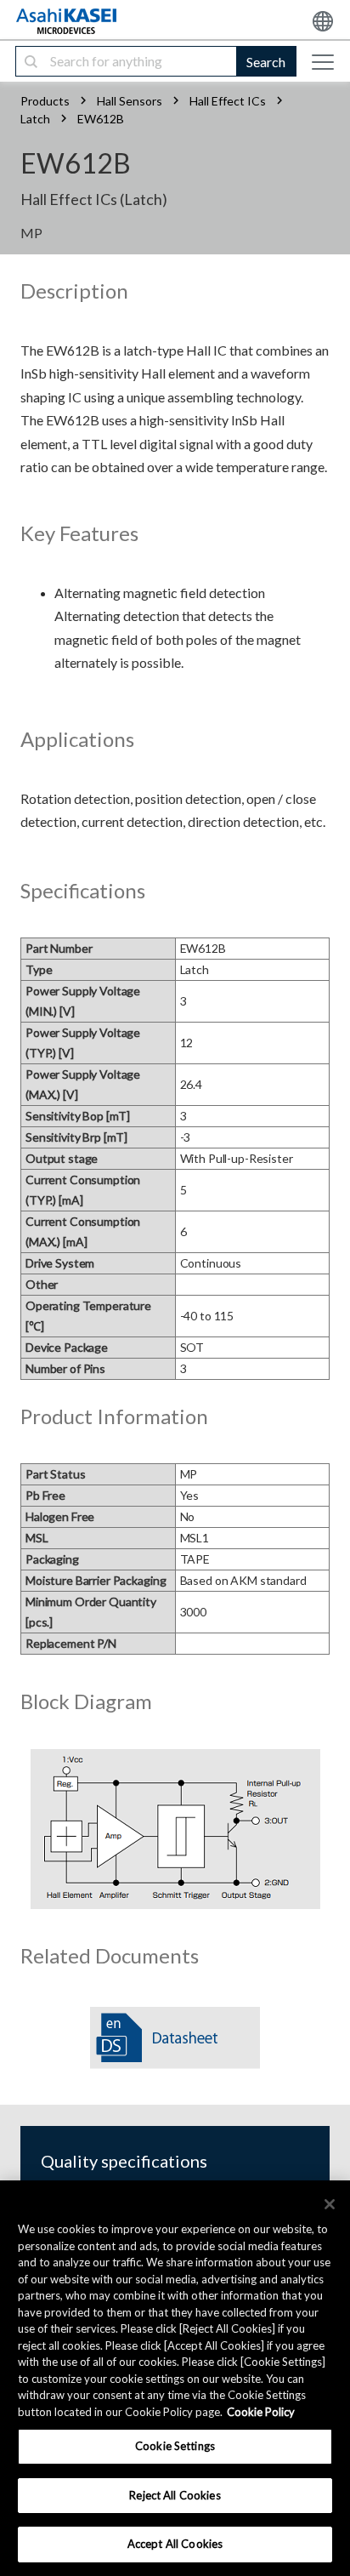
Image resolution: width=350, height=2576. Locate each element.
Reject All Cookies (175, 2495)
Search (266, 62)
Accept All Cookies (175, 2544)
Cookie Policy (261, 2412)
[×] (330, 2204)
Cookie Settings (175, 2446)
